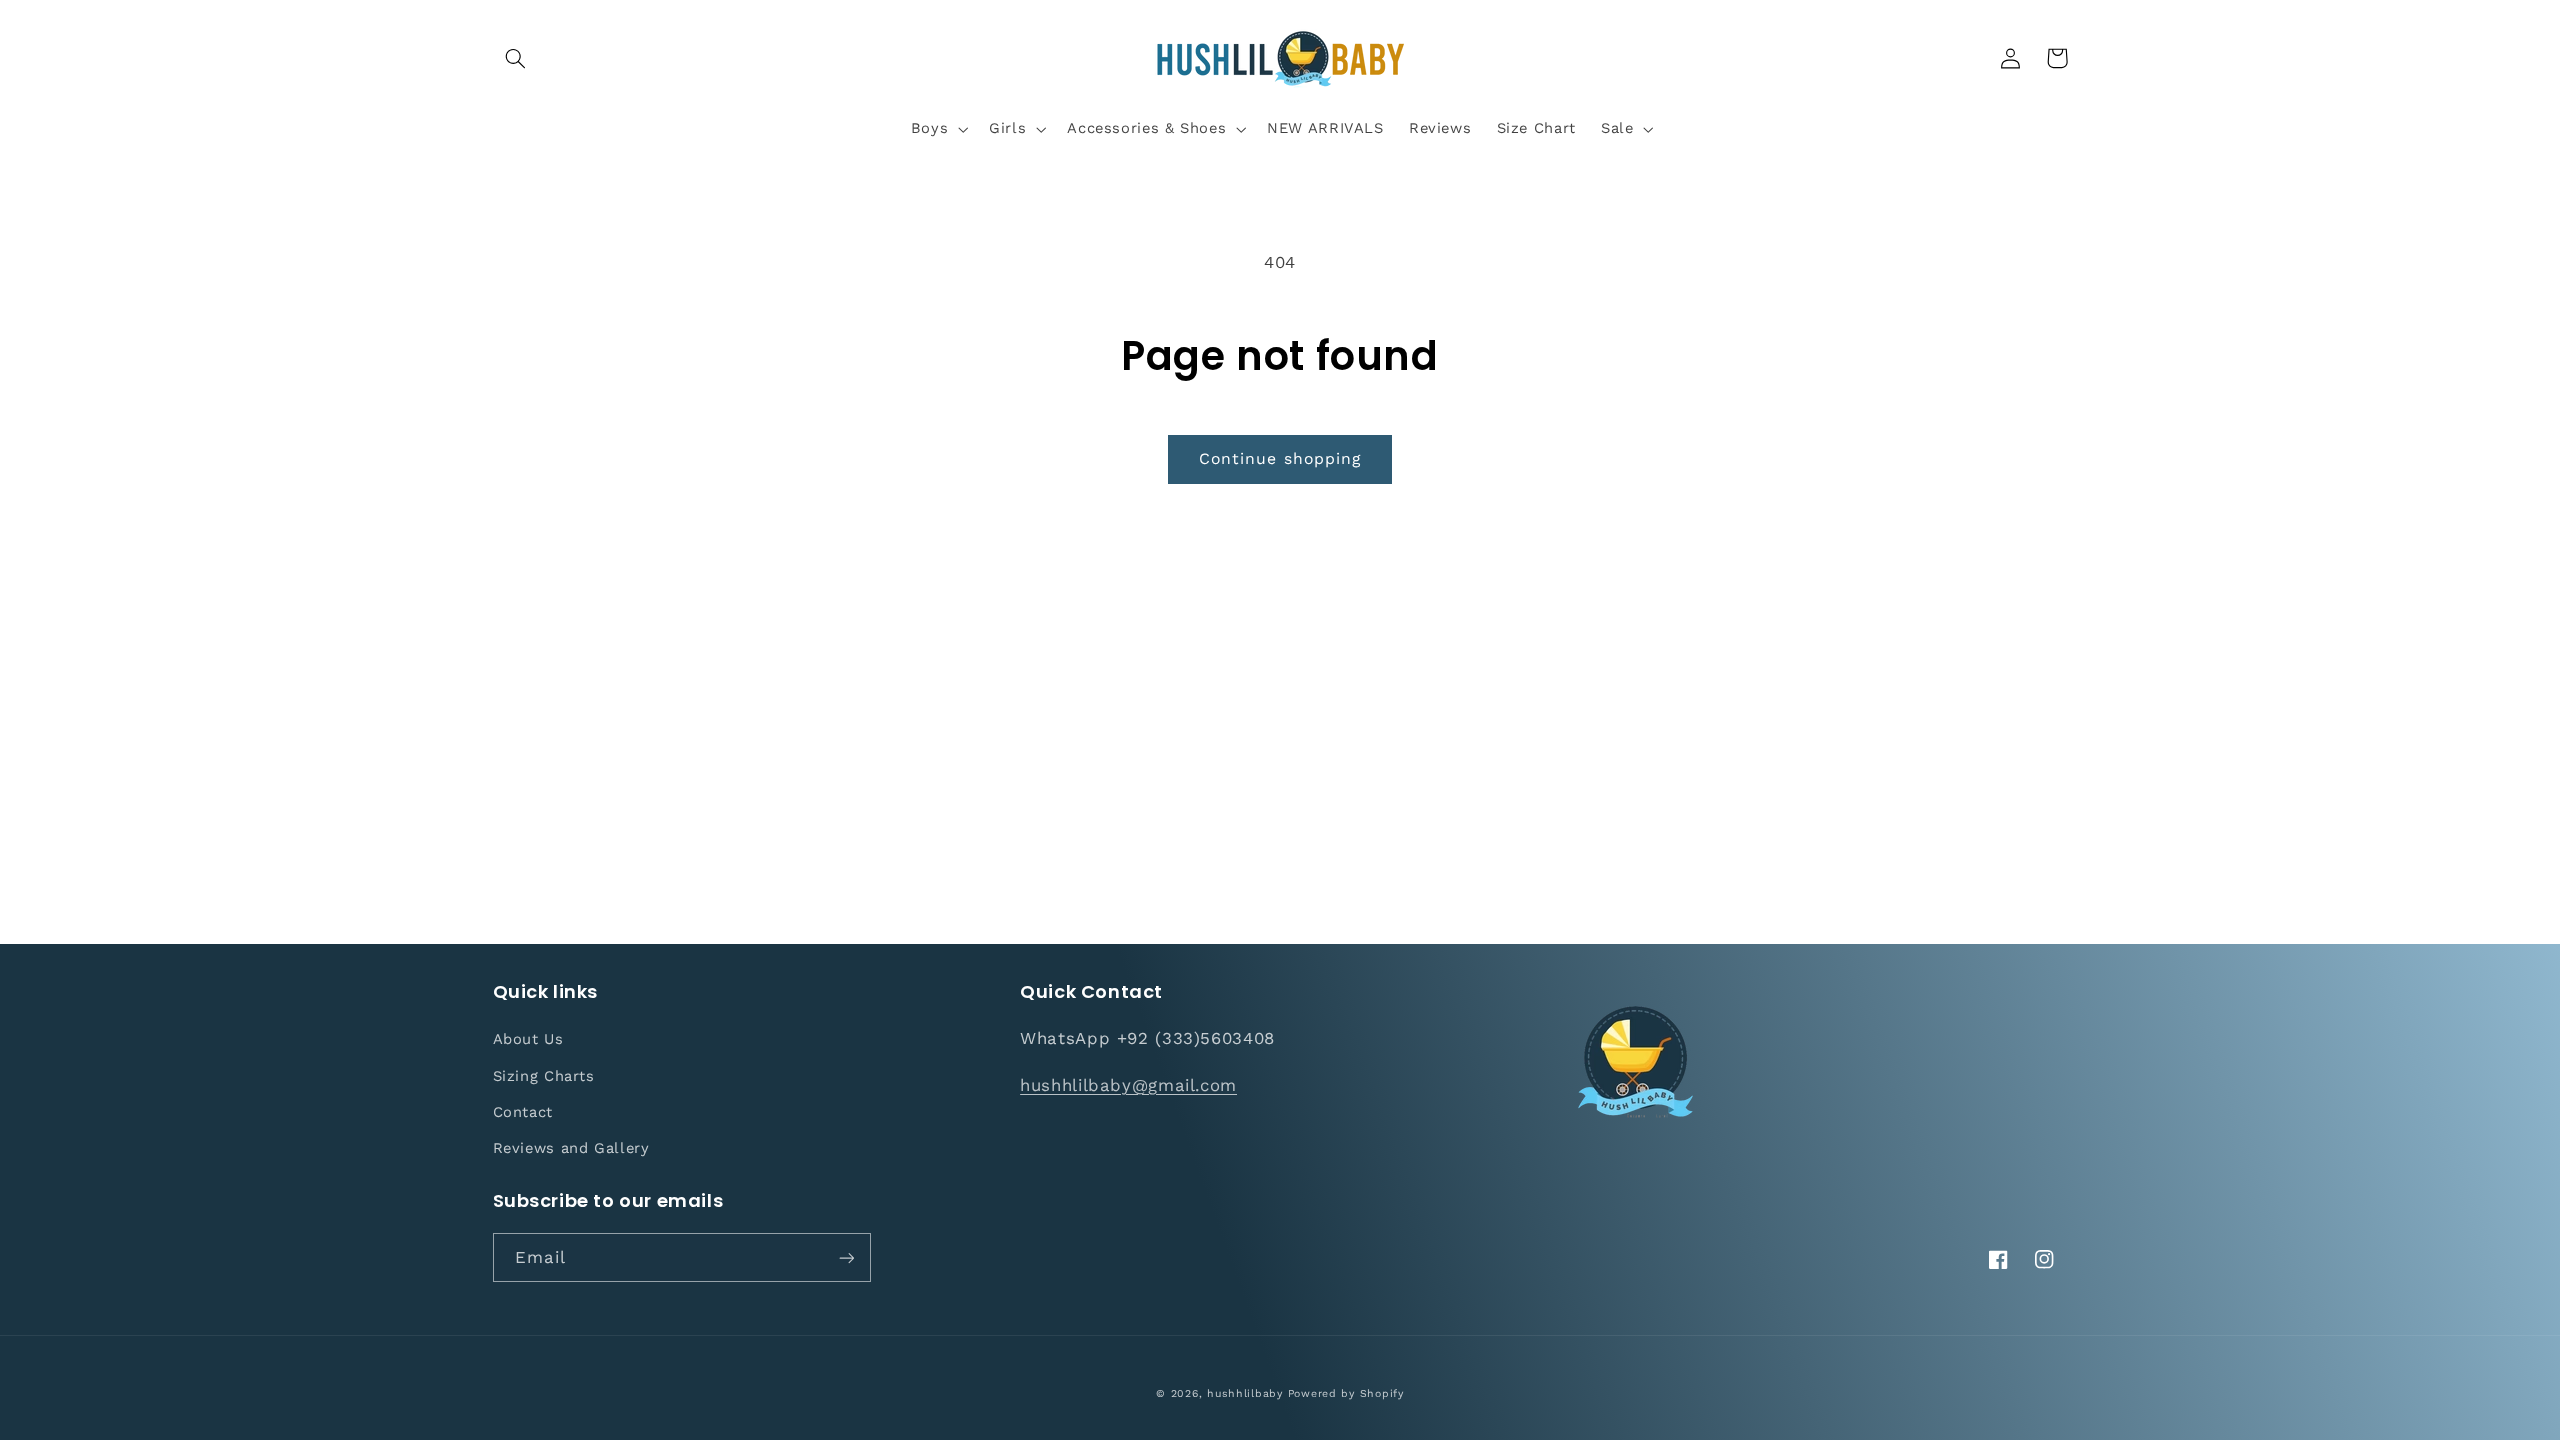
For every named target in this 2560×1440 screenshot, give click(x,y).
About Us (528, 1039)
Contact (523, 1112)
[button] (516, 58)
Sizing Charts (544, 1076)
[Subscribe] (846, 1257)
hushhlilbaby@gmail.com (1128, 1085)
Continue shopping (1280, 458)
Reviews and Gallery (571, 1148)
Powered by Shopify (1346, 1393)
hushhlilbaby (1245, 1393)
